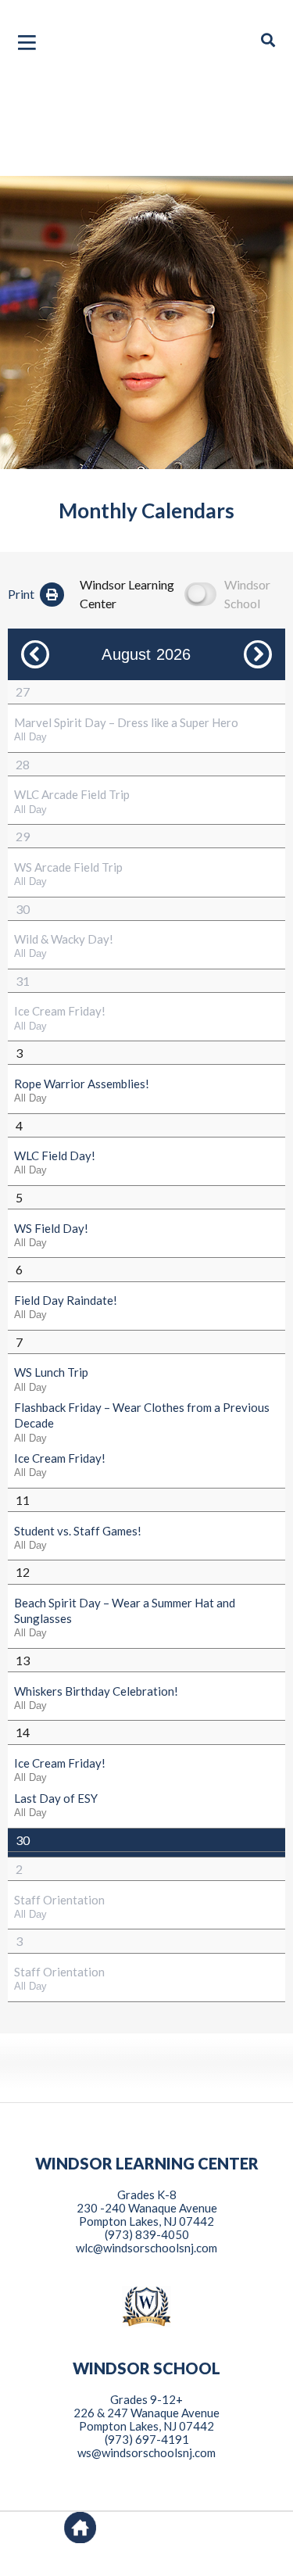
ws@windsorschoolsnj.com (146, 2452)
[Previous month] (35, 654)
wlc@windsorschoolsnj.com (146, 2248)
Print (21, 594)
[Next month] (258, 654)
